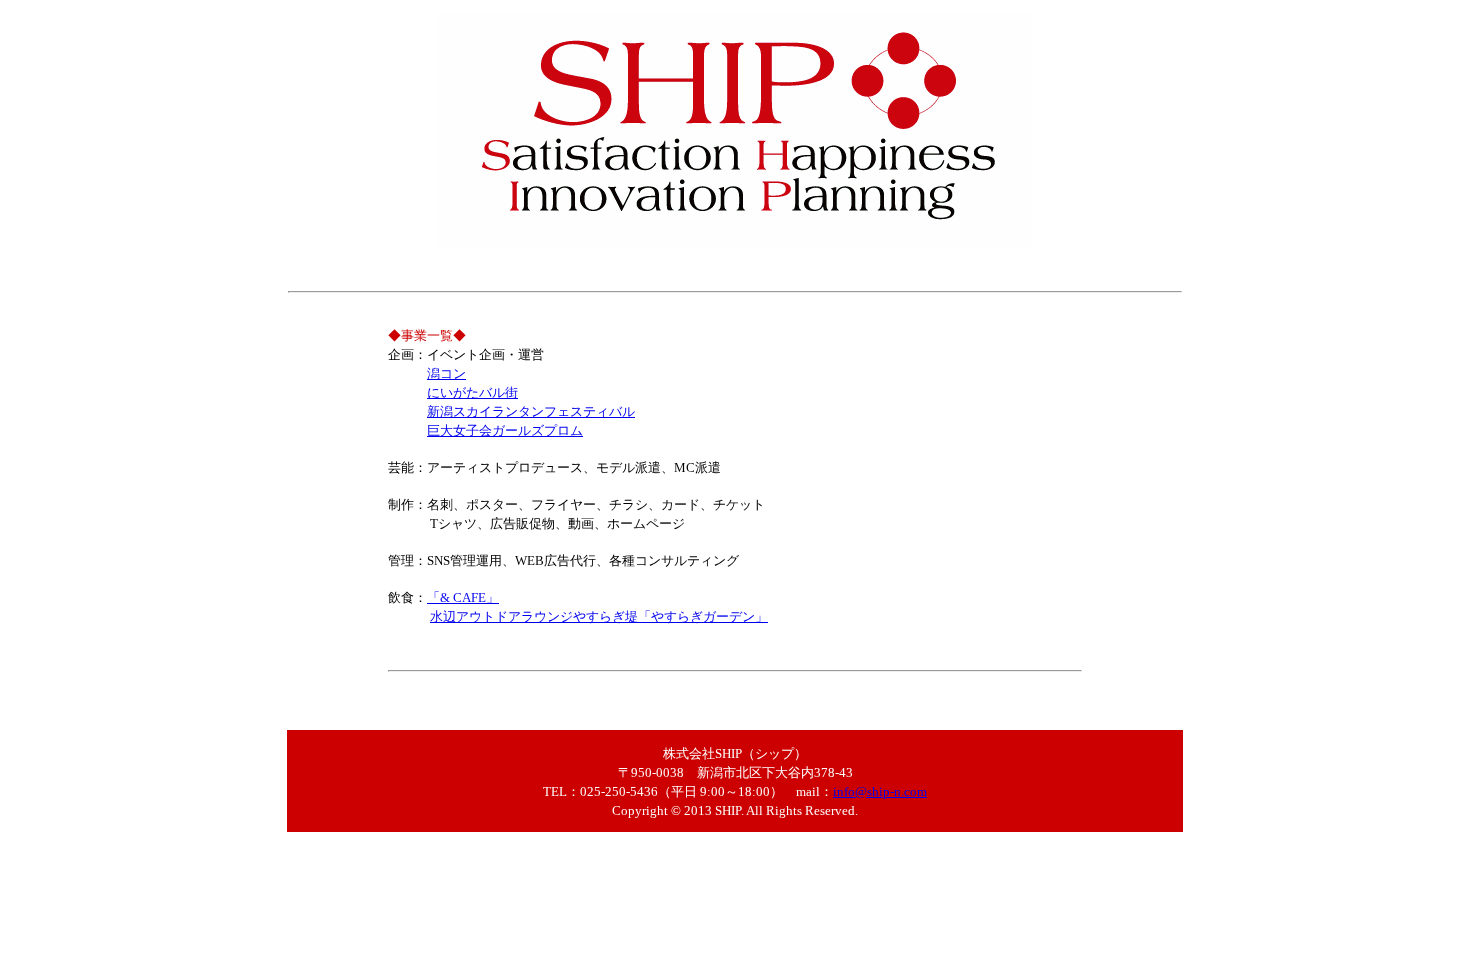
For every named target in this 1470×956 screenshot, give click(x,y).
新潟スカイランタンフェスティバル (531, 411)
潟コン (446, 373)
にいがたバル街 (472, 392)
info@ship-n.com (880, 791)
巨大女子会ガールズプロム (505, 430)
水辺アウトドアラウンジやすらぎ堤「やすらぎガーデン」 (599, 616)
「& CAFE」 (463, 597)
